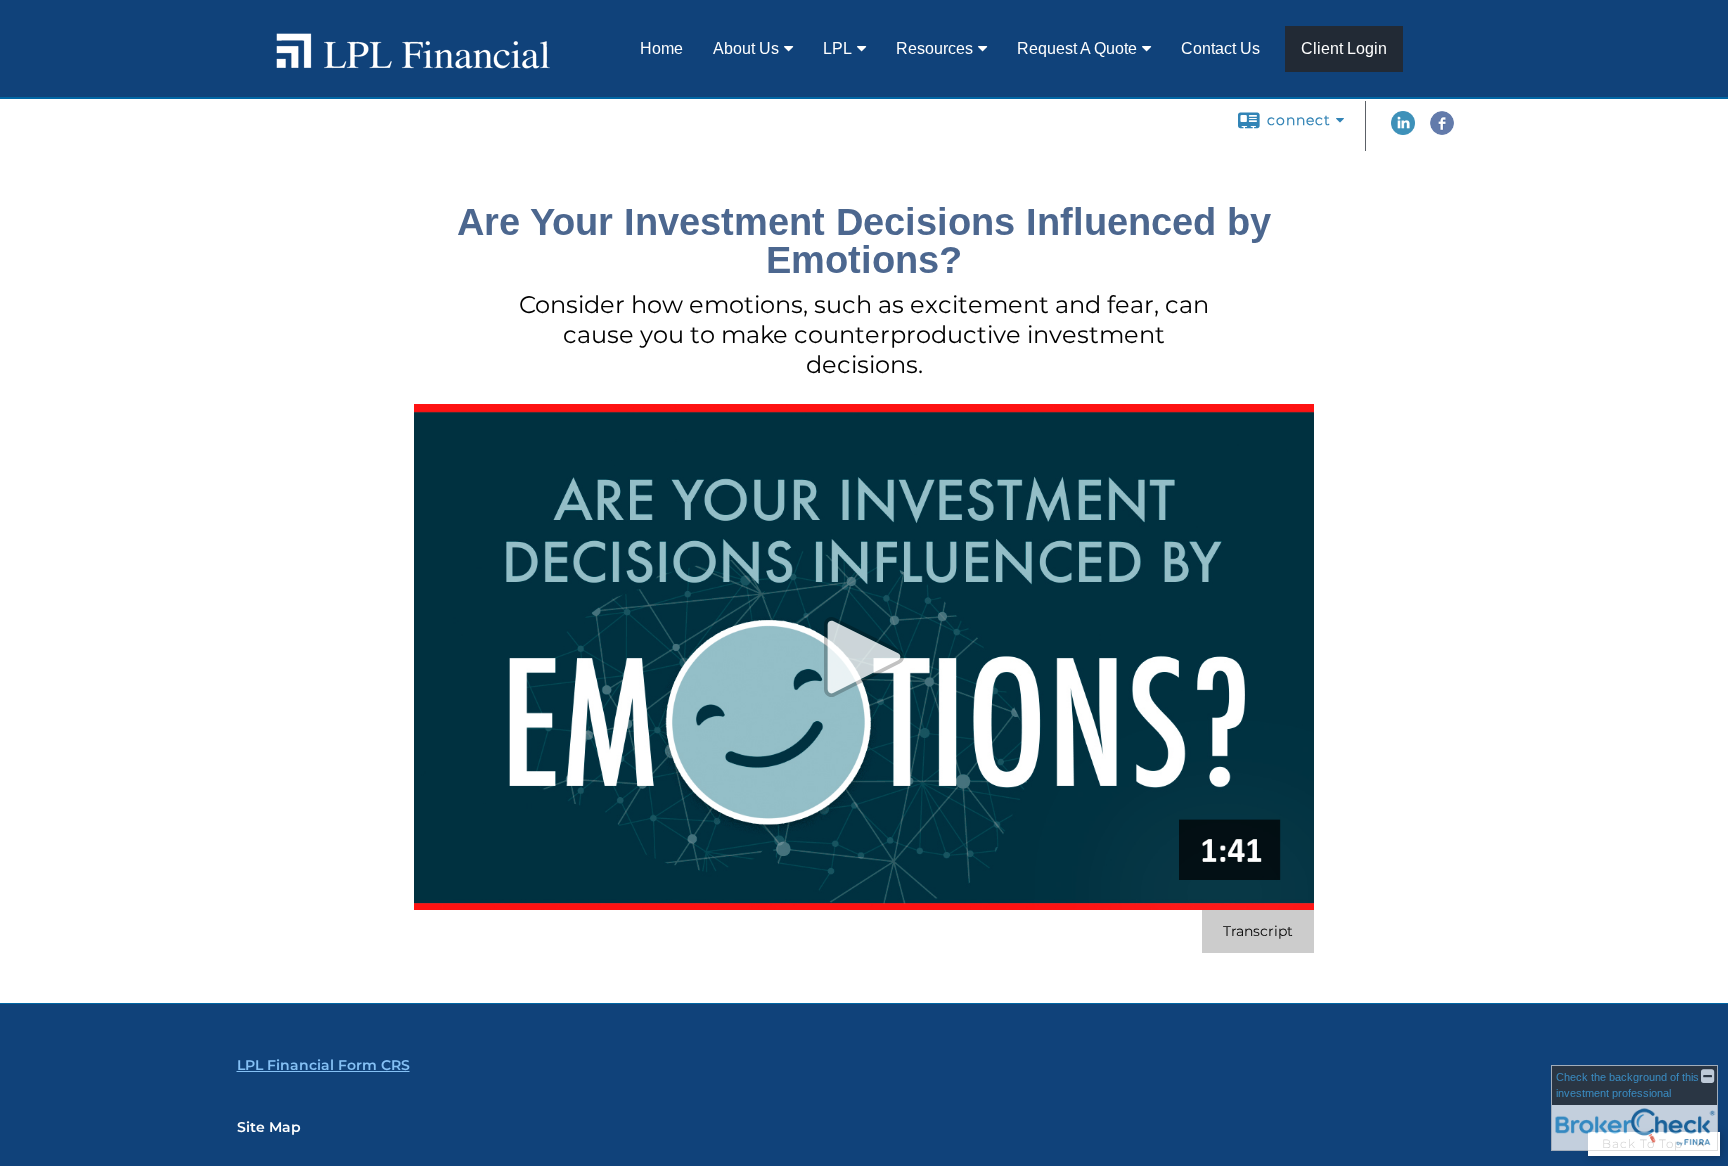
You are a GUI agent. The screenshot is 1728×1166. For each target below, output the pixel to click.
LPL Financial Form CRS (323, 1065)
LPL (837, 48)
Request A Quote (1077, 48)
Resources (934, 48)
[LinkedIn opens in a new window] (1403, 130)
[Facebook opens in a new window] (1442, 130)
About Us (746, 48)
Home (661, 48)
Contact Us (1220, 48)
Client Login (1344, 48)
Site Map (269, 1127)
